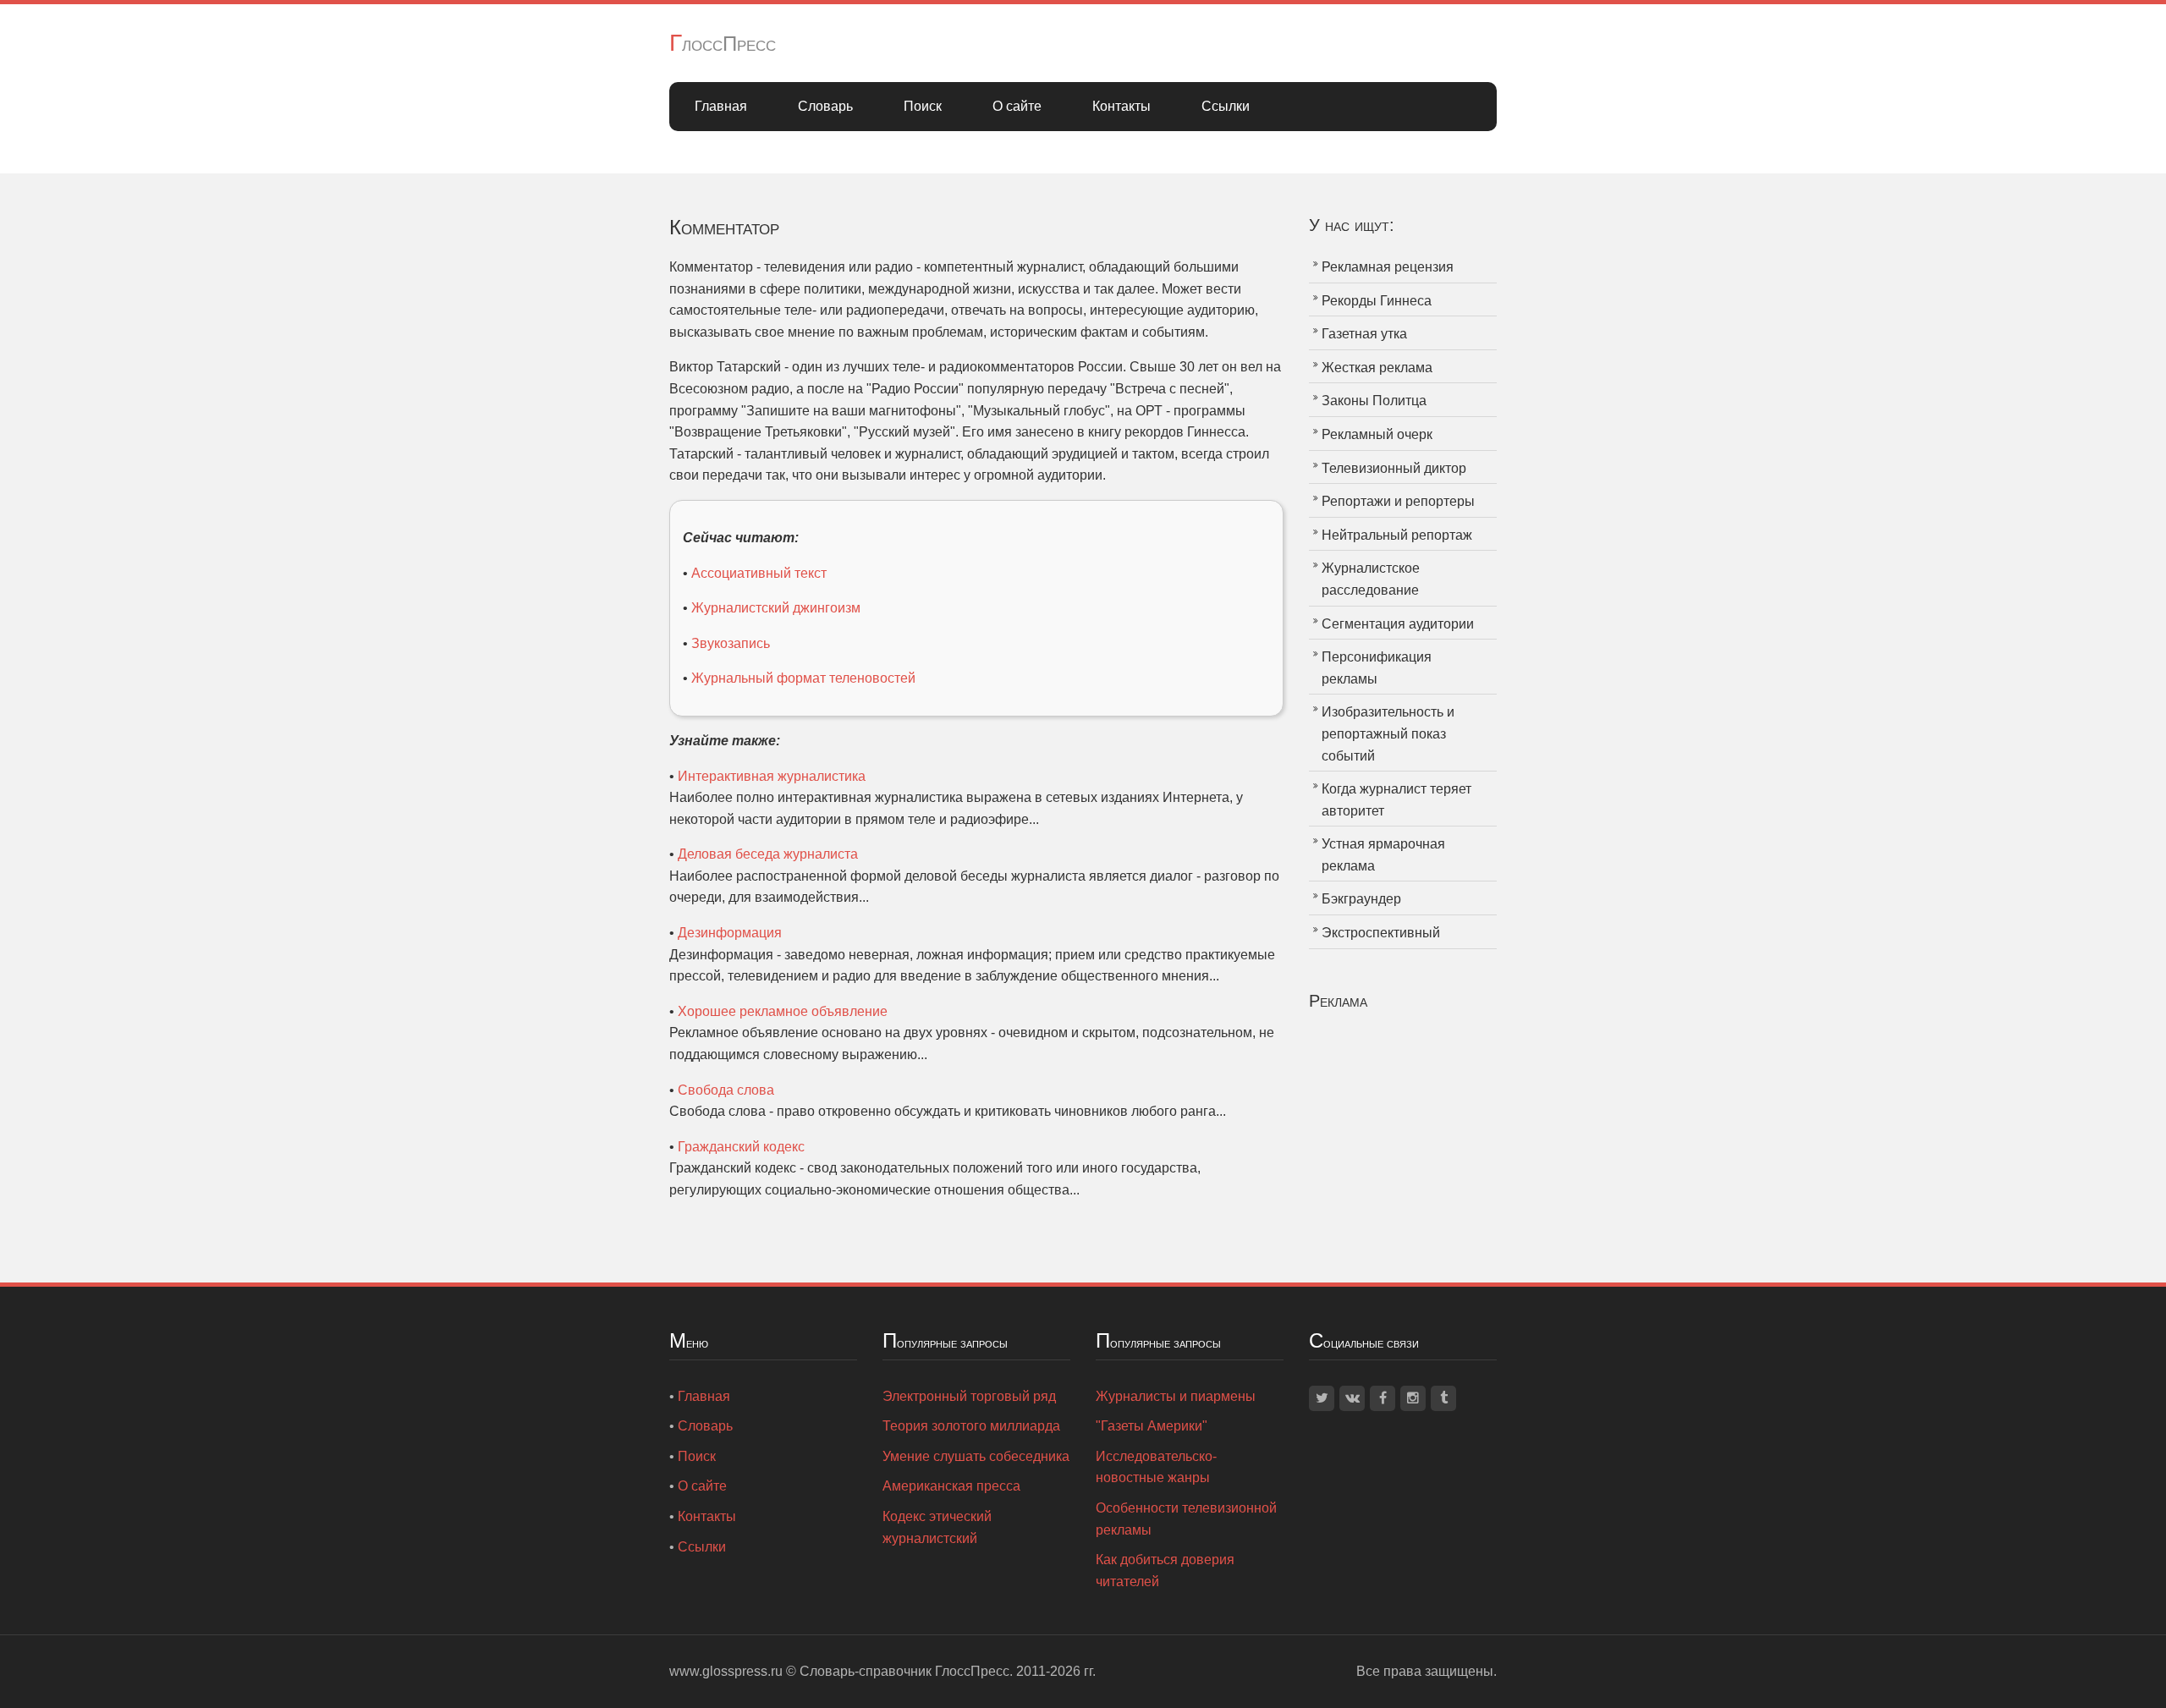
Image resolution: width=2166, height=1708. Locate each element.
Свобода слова (726, 1090)
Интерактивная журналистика (772, 776)
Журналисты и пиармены (1176, 1396)
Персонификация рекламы (1377, 668)
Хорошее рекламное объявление (783, 1011)
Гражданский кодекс (741, 1147)
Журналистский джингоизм (776, 608)
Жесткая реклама (1377, 368)
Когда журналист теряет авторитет (1396, 800)
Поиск (923, 106)
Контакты (1121, 106)
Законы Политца (1374, 401)
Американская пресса (951, 1486)
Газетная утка (1364, 334)
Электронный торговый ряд (969, 1396)
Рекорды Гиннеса (1377, 301)
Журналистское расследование (1371, 579)
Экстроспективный (1381, 933)
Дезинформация (730, 933)
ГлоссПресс (723, 44)
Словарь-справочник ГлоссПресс (904, 1671)
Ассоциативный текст (759, 573)
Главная (721, 106)
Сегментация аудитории (1398, 624)
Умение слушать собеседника (976, 1456)
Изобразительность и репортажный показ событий (1388, 733)
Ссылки (1226, 106)
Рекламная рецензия (1388, 267)
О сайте (1017, 106)
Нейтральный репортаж (1397, 535)
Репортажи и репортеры (1398, 501)
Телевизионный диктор (1394, 468)
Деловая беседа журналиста (768, 854)
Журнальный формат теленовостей (803, 678)
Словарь (825, 106)
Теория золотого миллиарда (971, 1426)
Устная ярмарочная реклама (1383, 855)
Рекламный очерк (1377, 434)
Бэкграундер (1361, 899)
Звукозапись (731, 643)
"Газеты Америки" (1152, 1426)
